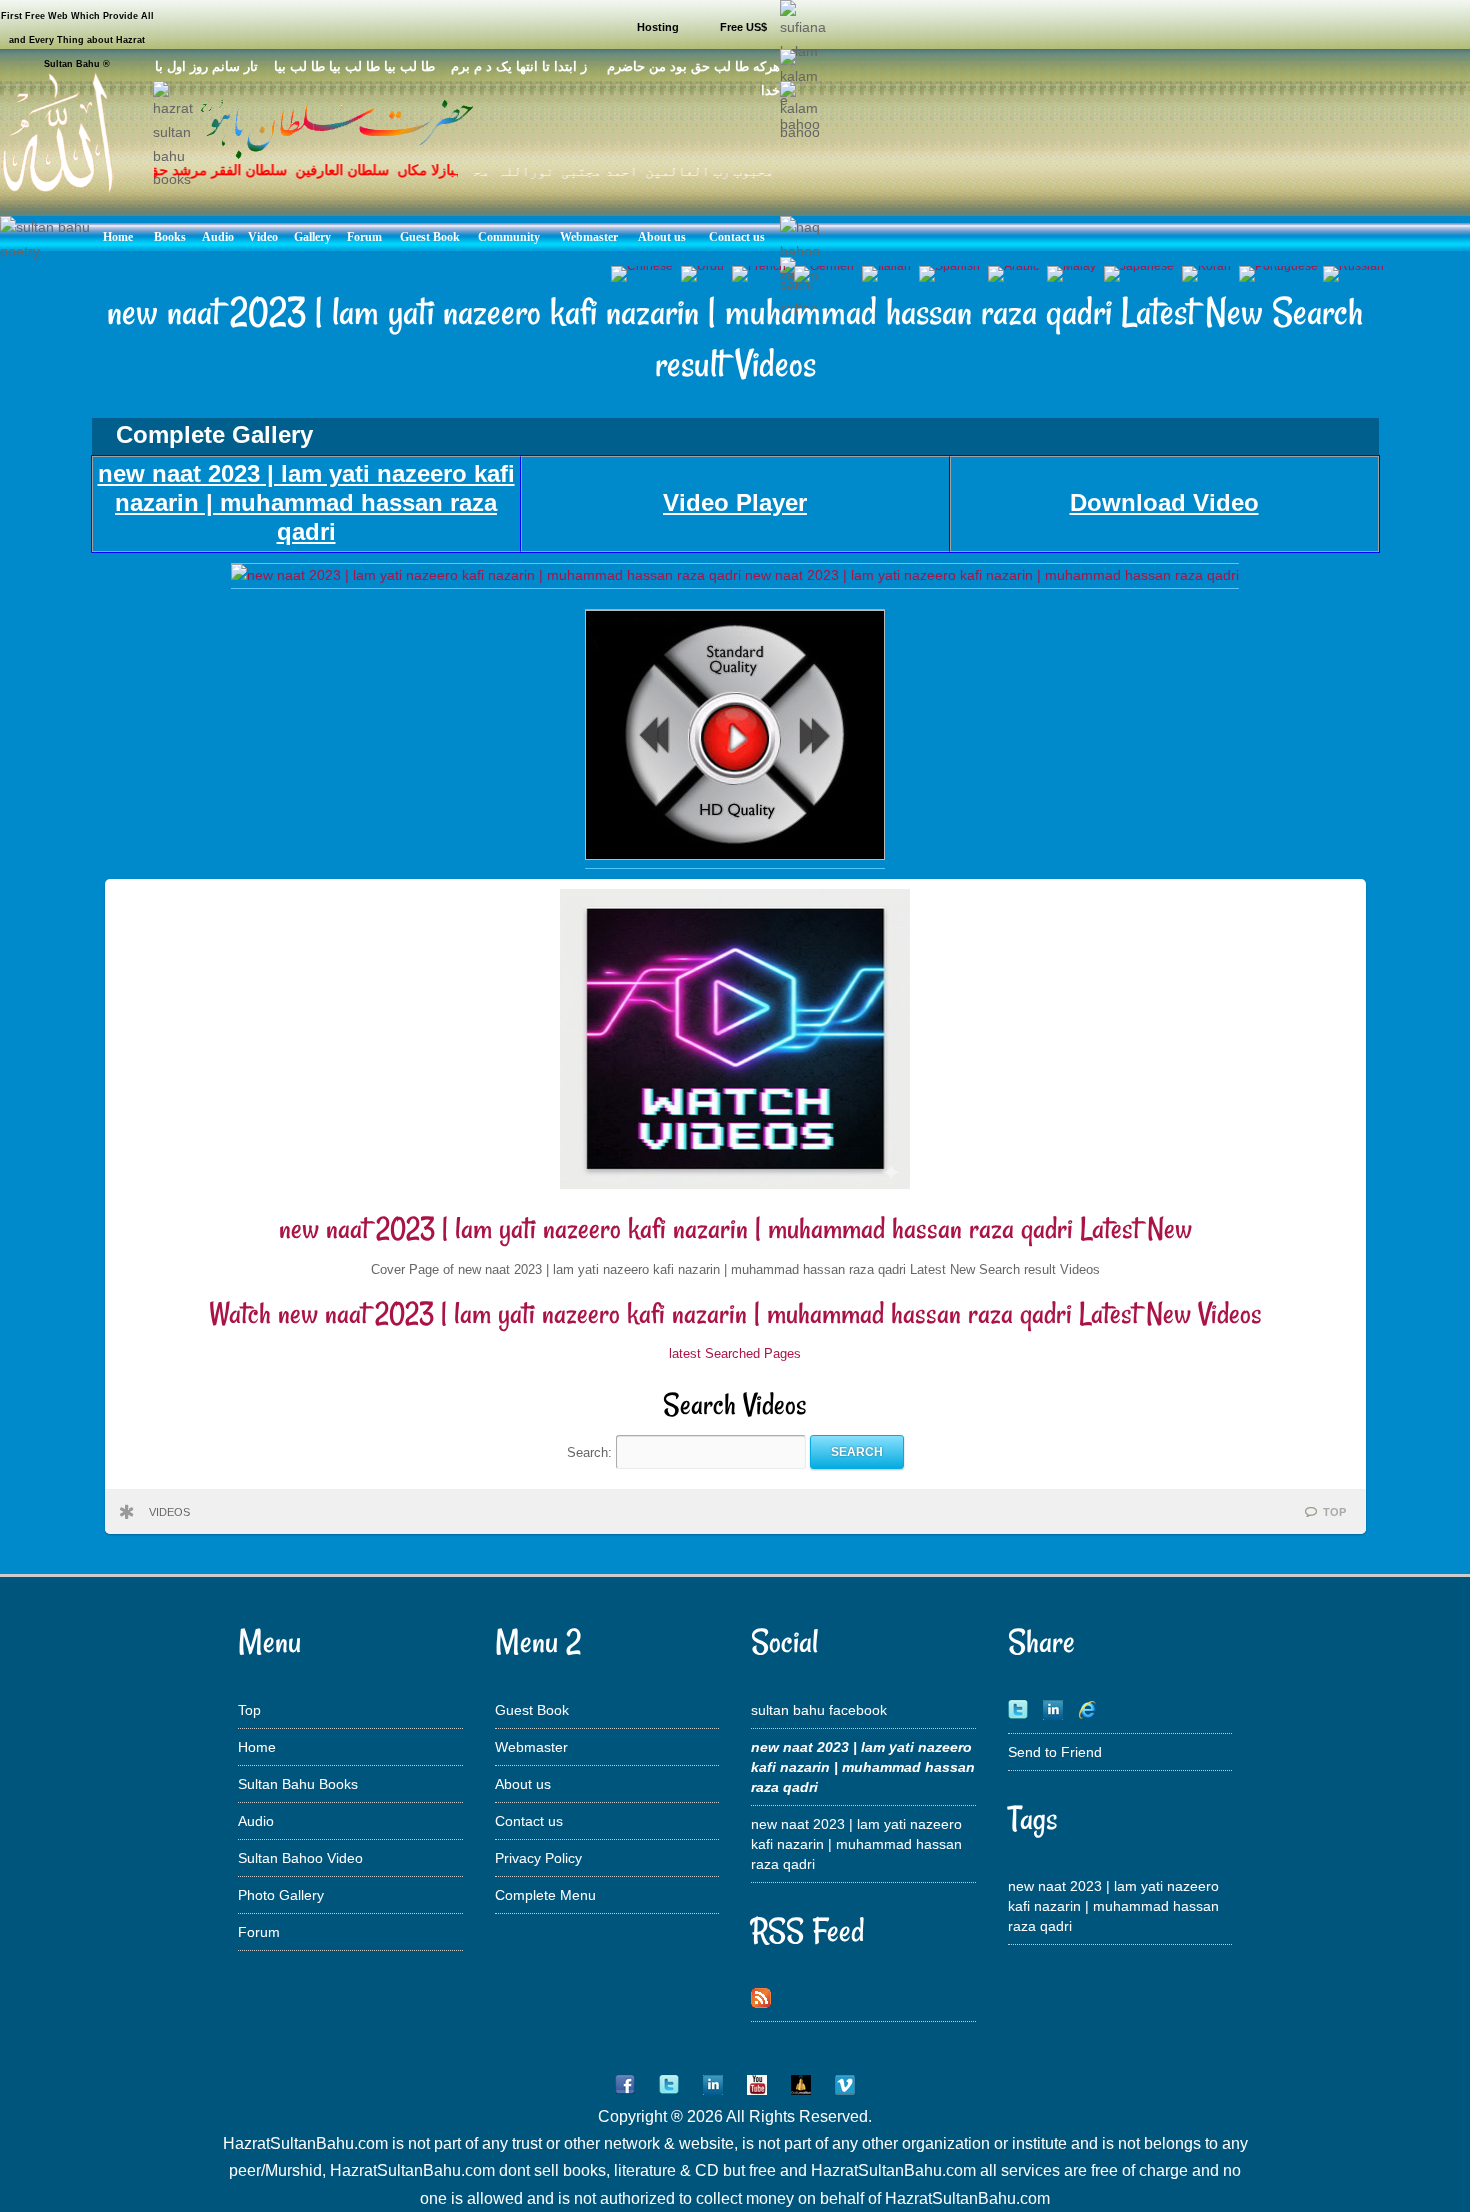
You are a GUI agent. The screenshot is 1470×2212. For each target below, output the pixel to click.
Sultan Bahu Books (298, 1784)
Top (249, 1710)
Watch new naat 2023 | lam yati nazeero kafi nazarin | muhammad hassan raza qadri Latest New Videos (735, 1313)
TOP (1334, 1512)
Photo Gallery (281, 1895)
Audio (256, 1821)
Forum (259, 1932)
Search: (591, 1451)
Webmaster (531, 1747)
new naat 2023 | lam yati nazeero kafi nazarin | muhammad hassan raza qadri (856, 1844)
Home (257, 1747)
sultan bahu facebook (819, 1710)
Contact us (529, 1821)
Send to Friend (1055, 1752)
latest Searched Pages (735, 1353)
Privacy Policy (538, 1858)
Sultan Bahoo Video (300, 1858)
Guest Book (532, 1710)
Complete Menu (545, 1895)
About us (523, 1784)
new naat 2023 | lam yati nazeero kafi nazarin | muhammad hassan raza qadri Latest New (735, 1228)
